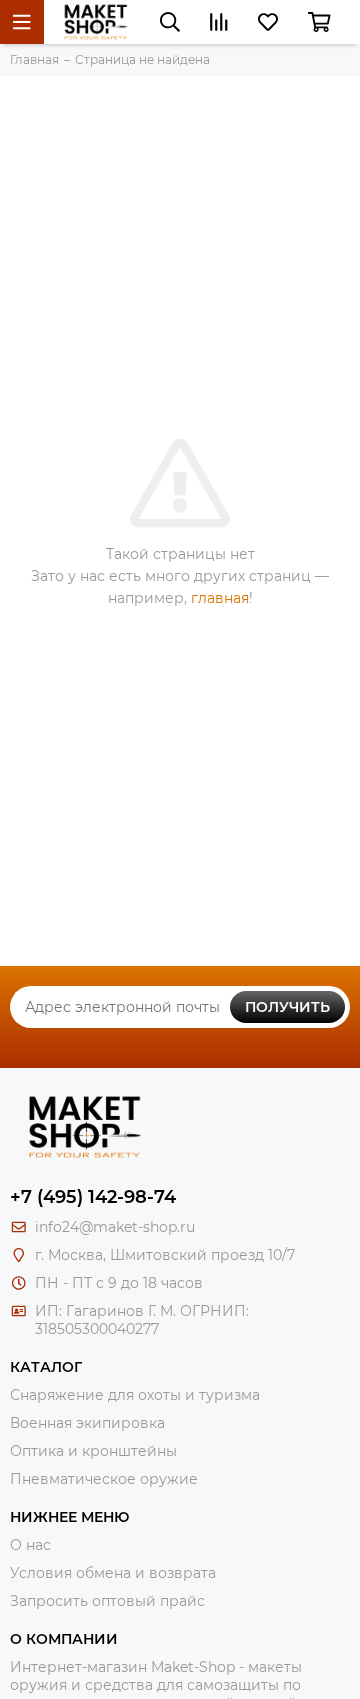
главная (220, 598)
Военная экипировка (87, 1423)
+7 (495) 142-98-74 (93, 1197)
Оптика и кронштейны (93, 1451)
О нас (30, 1545)
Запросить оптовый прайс (107, 1601)
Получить (287, 1007)
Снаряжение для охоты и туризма (135, 1395)
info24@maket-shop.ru (115, 1227)
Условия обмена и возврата (113, 1573)
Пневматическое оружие (104, 1479)
